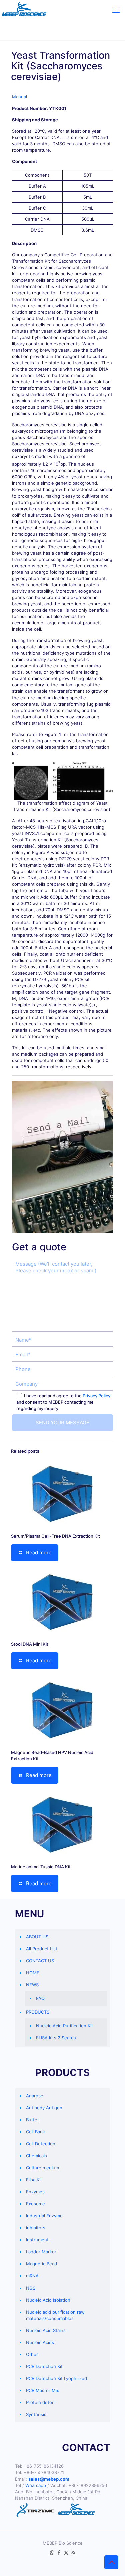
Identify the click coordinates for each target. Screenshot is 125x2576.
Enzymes (35, 2192)
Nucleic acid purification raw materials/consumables (55, 2315)
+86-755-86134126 (44, 2466)
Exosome (35, 2204)
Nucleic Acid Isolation (48, 2300)
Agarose (35, 2096)
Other (32, 2354)
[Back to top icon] (111, 2562)
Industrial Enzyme (44, 2216)
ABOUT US (37, 1937)
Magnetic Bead (41, 2264)
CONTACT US (40, 1961)
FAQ (40, 1998)
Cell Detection (41, 2144)
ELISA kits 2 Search (56, 2038)
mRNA (32, 2276)
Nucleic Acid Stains (46, 2330)
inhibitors (36, 2228)
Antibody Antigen (44, 2108)
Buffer (32, 2120)
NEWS (32, 1985)
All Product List (42, 1949)
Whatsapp (36, 2485)
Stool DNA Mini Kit (30, 1644)
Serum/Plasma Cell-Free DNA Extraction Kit (55, 1536)
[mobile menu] (116, 10)
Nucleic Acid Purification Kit (64, 2026)
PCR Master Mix (42, 2390)
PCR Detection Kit (44, 2366)
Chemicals (36, 2156)
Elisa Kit (34, 2180)
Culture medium (42, 2168)
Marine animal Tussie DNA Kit (41, 1867)
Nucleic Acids (40, 2342)
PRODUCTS (38, 2012)
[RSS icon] (73, 2552)
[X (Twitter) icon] (66, 2552)
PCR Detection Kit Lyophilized (56, 2378)
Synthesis (36, 2414)
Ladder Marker (41, 2252)
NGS (31, 2288)
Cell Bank (35, 2132)
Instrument (37, 2240)
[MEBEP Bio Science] (24, 10)
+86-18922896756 (88, 2485)
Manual (19, 97)
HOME (33, 1973)
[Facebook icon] (59, 2552)
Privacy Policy (96, 1396)
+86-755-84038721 (44, 2472)
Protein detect (41, 2402)
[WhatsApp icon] (52, 2552)
